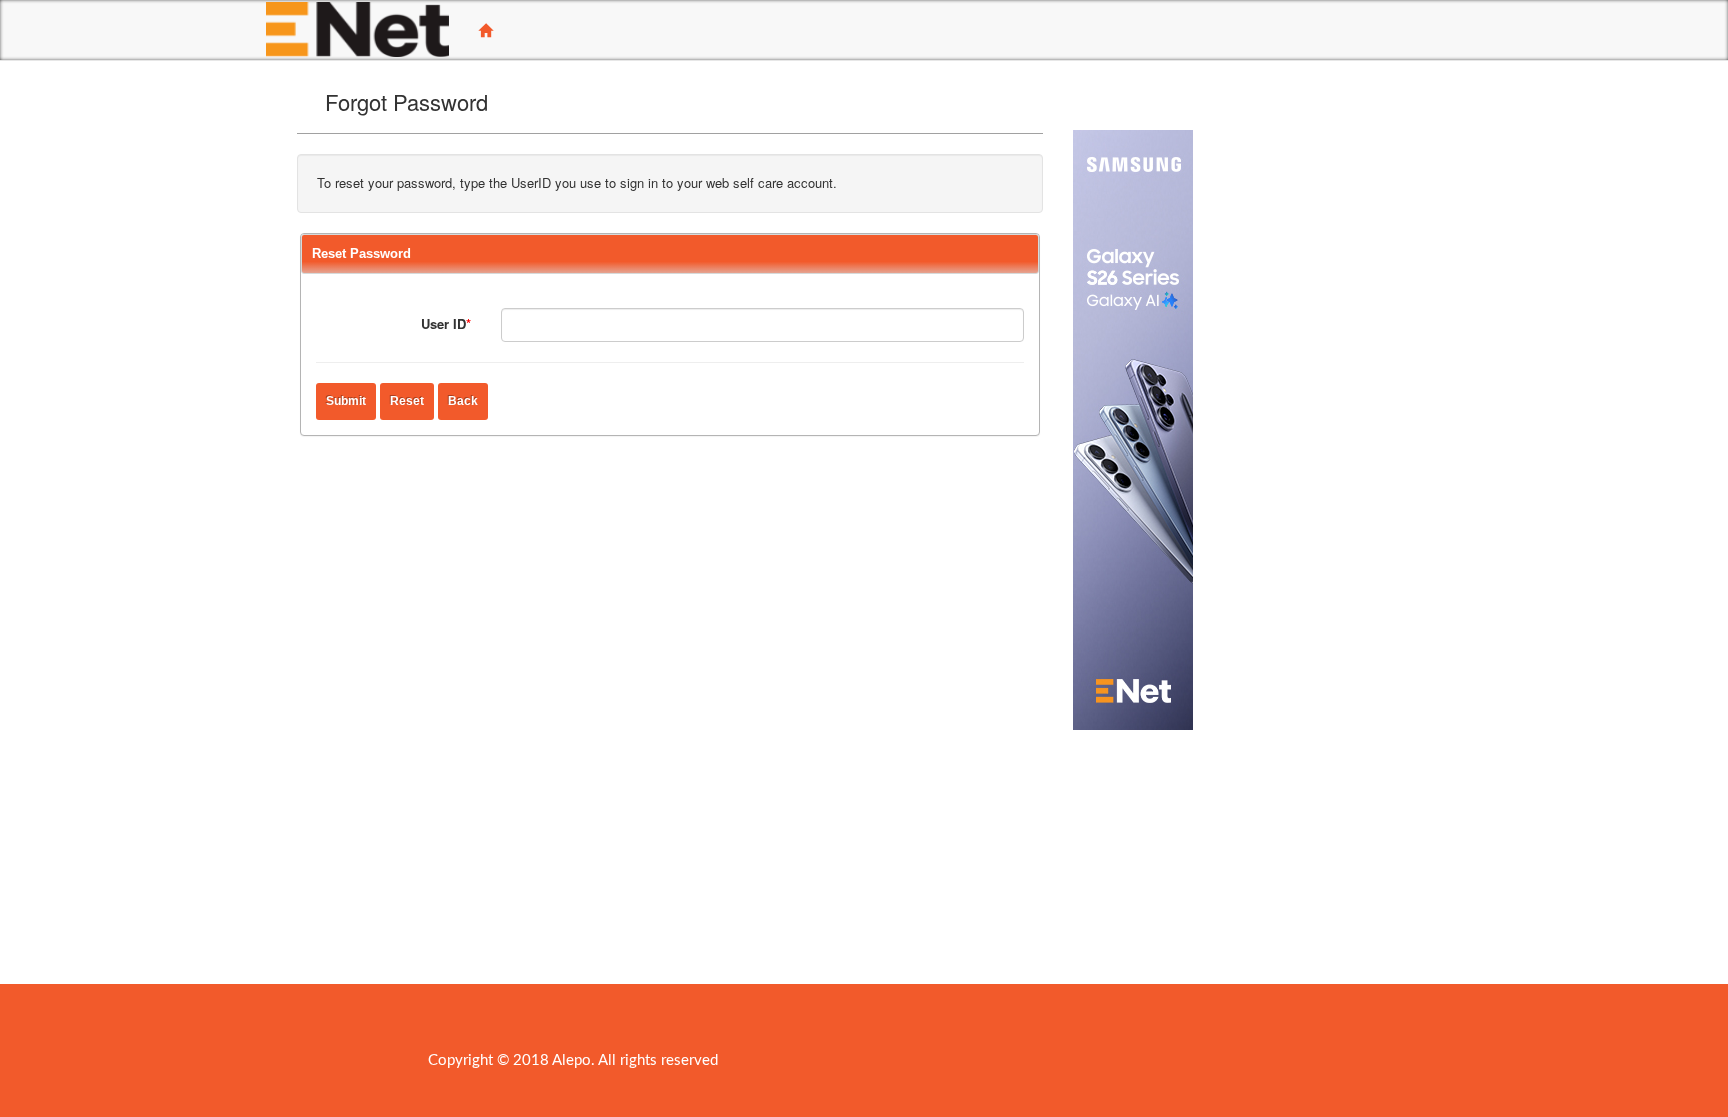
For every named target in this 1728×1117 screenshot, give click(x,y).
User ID (446, 323)
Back (463, 401)
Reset (407, 401)
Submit (346, 401)
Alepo (571, 1060)
